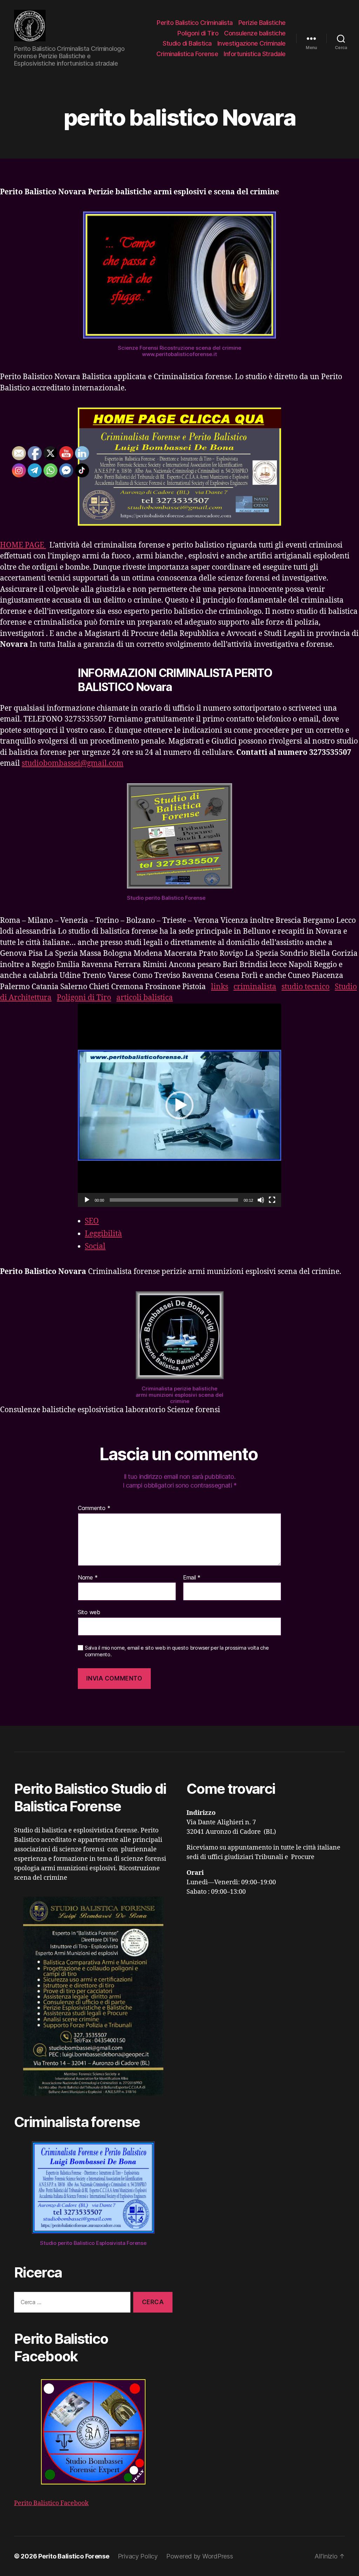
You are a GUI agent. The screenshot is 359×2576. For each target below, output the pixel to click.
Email (192, 1578)
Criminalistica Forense (187, 54)
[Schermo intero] (272, 1200)
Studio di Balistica (187, 43)
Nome (88, 1578)
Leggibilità (103, 1234)
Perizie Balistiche (262, 23)
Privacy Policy (138, 2556)
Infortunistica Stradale (255, 54)
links (220, 987)
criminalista (255, 987)
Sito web (89, 1612)
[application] (179, 1105)
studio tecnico (306, 987)
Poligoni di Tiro (198, 33)
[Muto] (261, 1200)
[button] (179, 1105)
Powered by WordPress (200, 2556)
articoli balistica (145, 998)
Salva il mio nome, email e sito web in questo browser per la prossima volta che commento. (177, 1651)
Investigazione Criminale (252, 43)
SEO (92, 1221)
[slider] (174, 1200)
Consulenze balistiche (255, 33)
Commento (94, 1508)
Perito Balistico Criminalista (195, 23)
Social (95, 1246)
